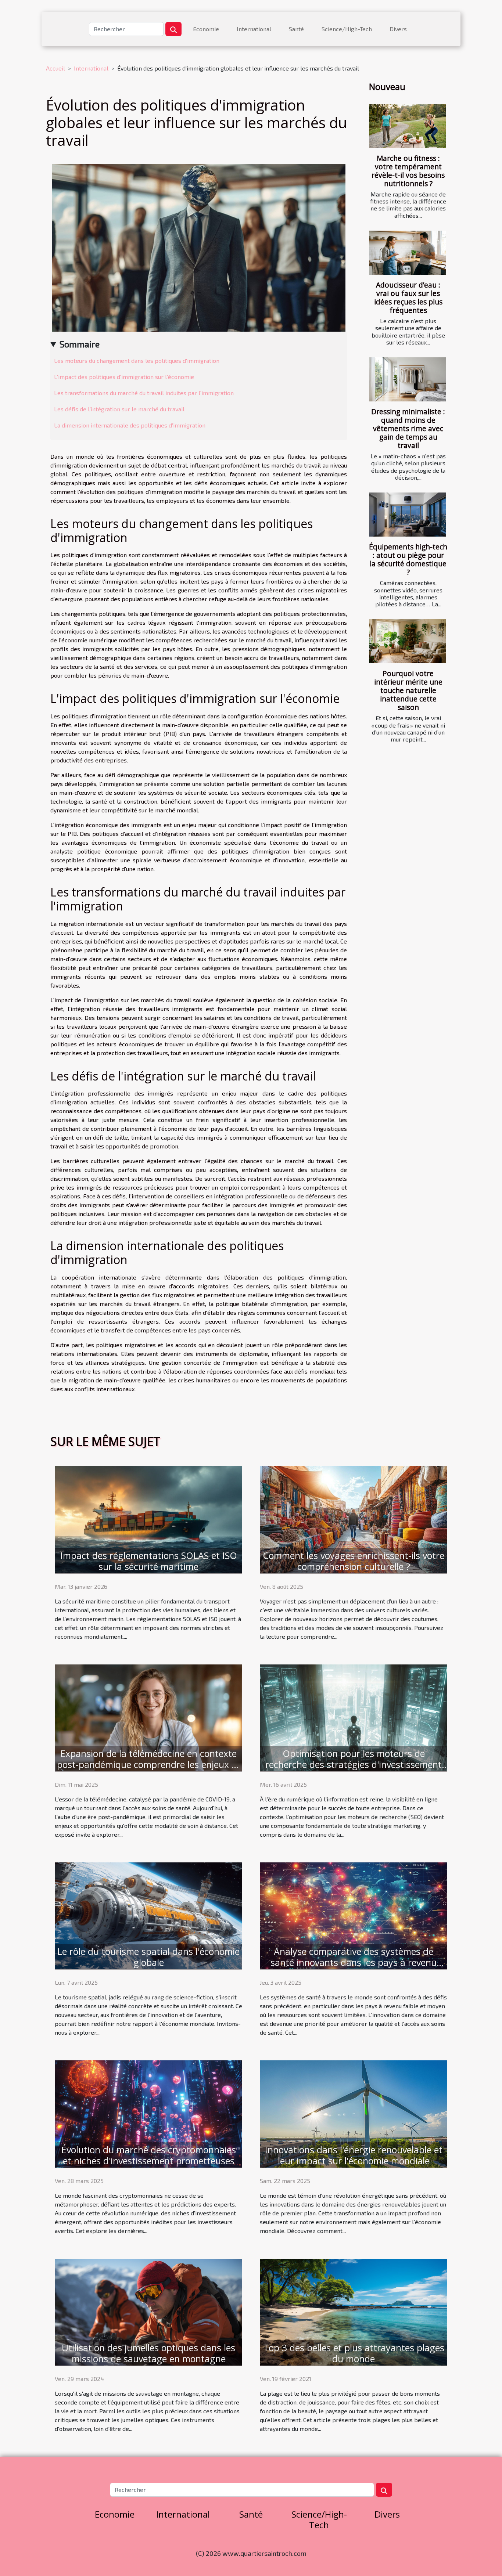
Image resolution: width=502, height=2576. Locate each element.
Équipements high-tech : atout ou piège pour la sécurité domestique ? (408, 559)
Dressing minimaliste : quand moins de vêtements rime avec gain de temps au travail (408, 428)
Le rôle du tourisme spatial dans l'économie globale (148, 1957)
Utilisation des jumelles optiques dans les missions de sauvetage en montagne (148, 2353)
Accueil (55, 68)
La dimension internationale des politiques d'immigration (130, 425)
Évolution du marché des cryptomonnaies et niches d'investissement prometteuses (149, 2155)
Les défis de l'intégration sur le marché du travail (119, 409)
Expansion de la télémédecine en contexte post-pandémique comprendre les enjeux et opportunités (148, 1764)
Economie (206, 29)
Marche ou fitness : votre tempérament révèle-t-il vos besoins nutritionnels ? (408, 171)
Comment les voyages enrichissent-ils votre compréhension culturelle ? (354, 1561)
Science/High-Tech (347, 29)
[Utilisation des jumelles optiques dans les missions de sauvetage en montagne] (148, 2311)
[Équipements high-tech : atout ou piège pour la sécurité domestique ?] (408, 515)
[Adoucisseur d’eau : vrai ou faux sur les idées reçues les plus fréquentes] (408, 253)
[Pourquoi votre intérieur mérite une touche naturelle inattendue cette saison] (408, 641)
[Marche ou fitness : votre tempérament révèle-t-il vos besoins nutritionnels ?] (408, 126)
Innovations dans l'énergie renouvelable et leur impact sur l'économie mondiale (354, 2155)
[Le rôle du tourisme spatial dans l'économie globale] (148, 1915)
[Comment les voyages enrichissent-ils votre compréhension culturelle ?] (354, 1519)
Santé (296, 29)
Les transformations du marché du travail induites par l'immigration (144, 393)
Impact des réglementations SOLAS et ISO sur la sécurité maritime (149, 1561)
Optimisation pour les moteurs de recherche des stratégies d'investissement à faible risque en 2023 (354, 1764)
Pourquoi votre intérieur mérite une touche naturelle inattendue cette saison (408, 690)
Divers (398, 29)
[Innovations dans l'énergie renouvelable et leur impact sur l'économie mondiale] (354, 2113)
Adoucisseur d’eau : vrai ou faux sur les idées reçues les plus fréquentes (408, 297)
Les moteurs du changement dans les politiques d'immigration (137, 360)
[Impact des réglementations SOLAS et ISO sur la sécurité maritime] (148, 1519)
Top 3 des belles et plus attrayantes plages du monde (354, 2353)
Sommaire (80, 344)
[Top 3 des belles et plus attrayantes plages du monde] (354, 2311)
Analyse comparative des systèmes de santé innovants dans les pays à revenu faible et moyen (354, 1962)
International (254, 29)
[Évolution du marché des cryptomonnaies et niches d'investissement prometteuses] (148, 2113)
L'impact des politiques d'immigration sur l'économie (124, 377)
